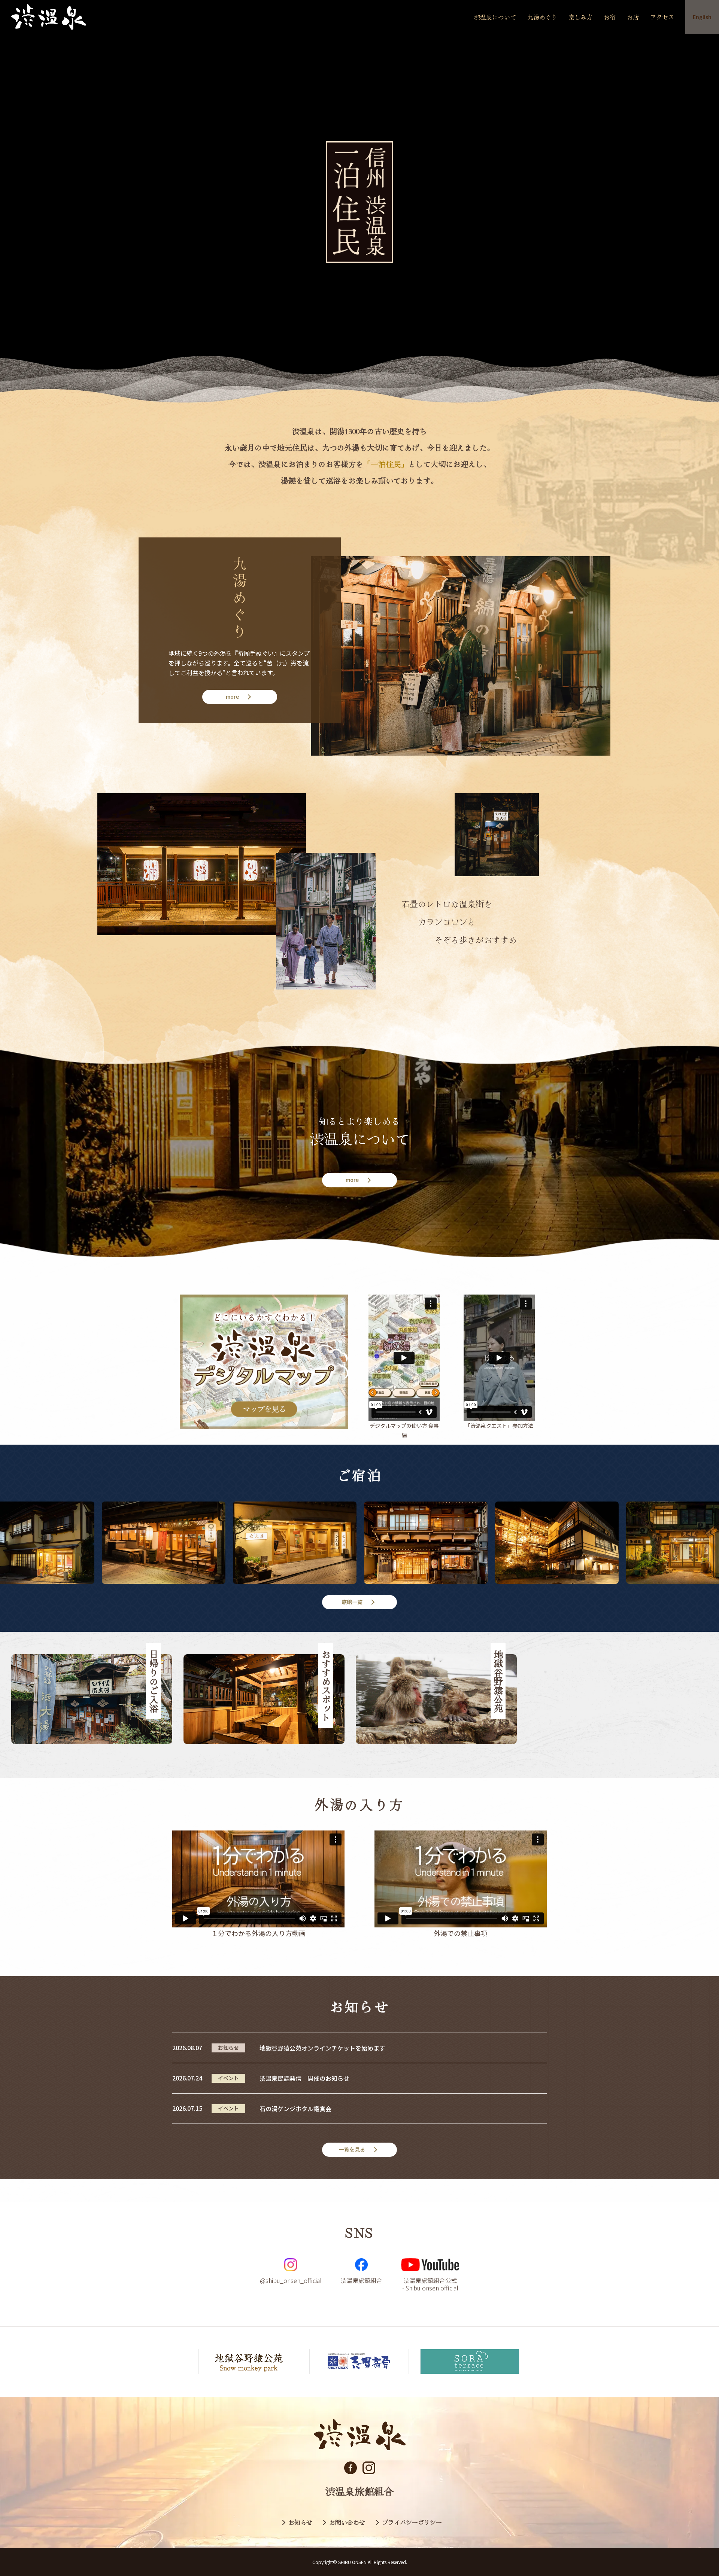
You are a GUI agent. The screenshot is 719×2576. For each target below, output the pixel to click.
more (232, 696)
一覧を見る (352, 2149)
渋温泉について (495, 17)
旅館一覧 (352, 1602)
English (702, 17)
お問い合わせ (347, 2522)
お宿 (610, 17)
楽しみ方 (580, 17)
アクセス (662, 17)
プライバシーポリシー (412, 2522)
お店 (633, 17)
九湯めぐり (542, 17)
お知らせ (300, 2522)
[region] (359, 1699)
